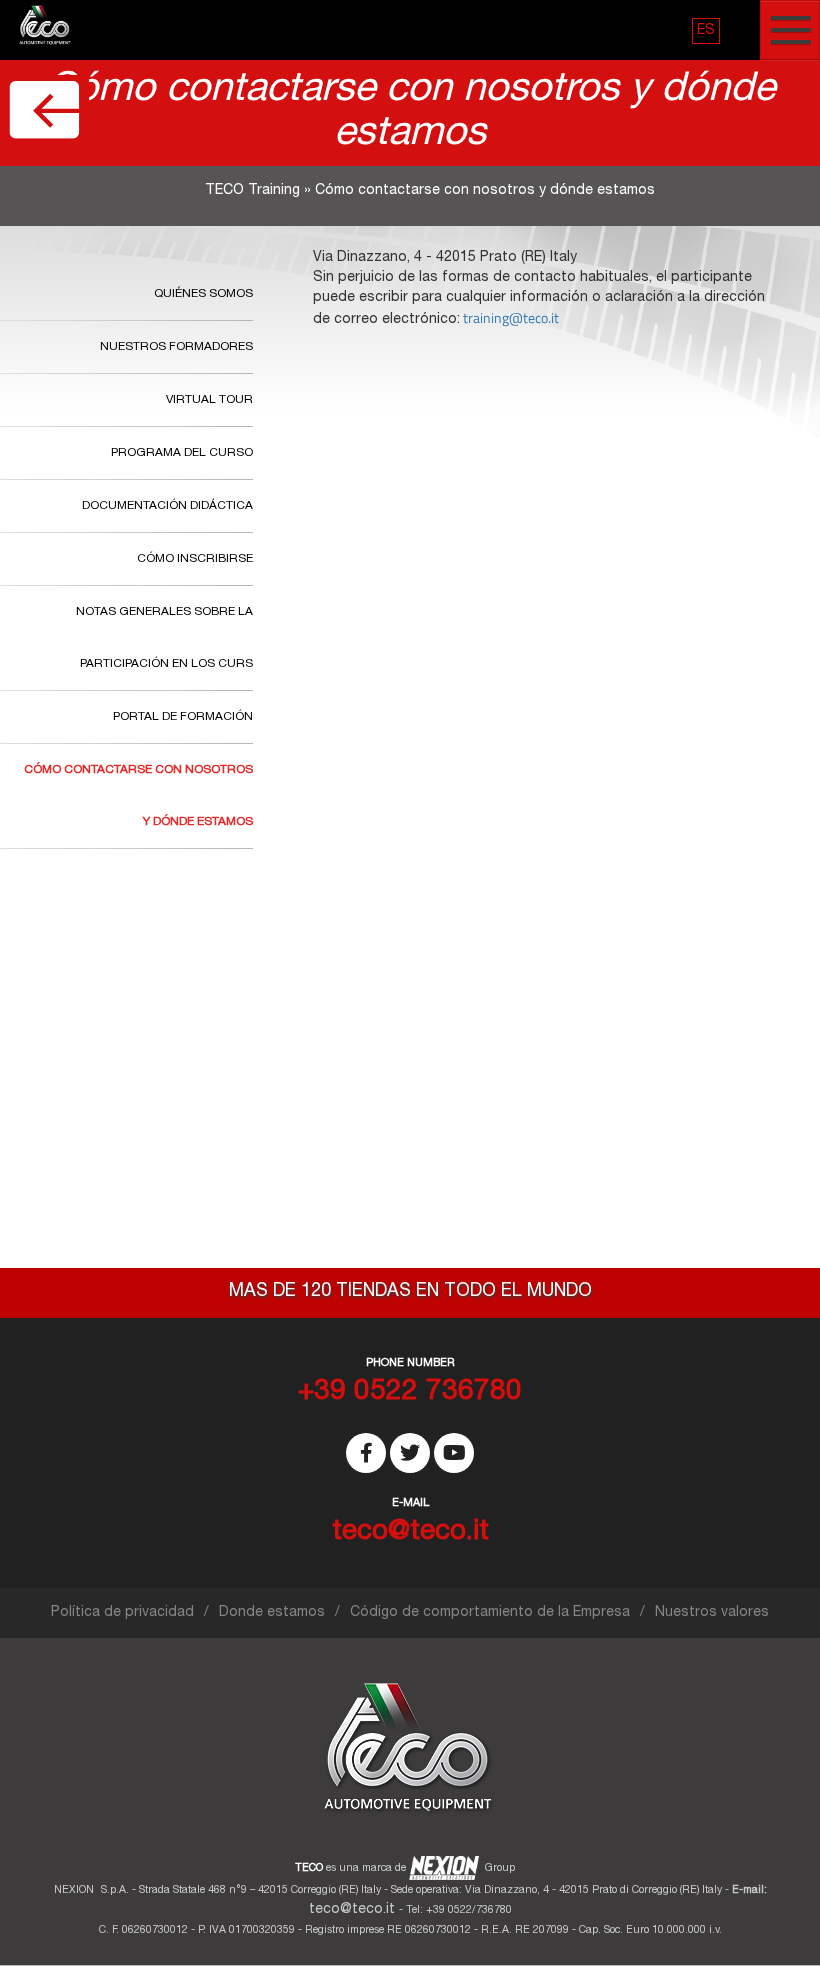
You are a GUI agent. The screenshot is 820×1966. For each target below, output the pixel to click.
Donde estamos (272, 1613)
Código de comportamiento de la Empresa (490, 1613)
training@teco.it (511, 317)
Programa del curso (182, 453)
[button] (706, 31)
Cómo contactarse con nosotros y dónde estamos (138, 796)
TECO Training (252, 191)
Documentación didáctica (167, 506)
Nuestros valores (712, 1613)
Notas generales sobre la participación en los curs (164, 638)
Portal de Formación (183, 717)
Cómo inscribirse (195, 559)
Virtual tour (209, 400)
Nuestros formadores (176, 347)
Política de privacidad (122, 1613)
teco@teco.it (352, 1910)
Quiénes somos (203, 294)
